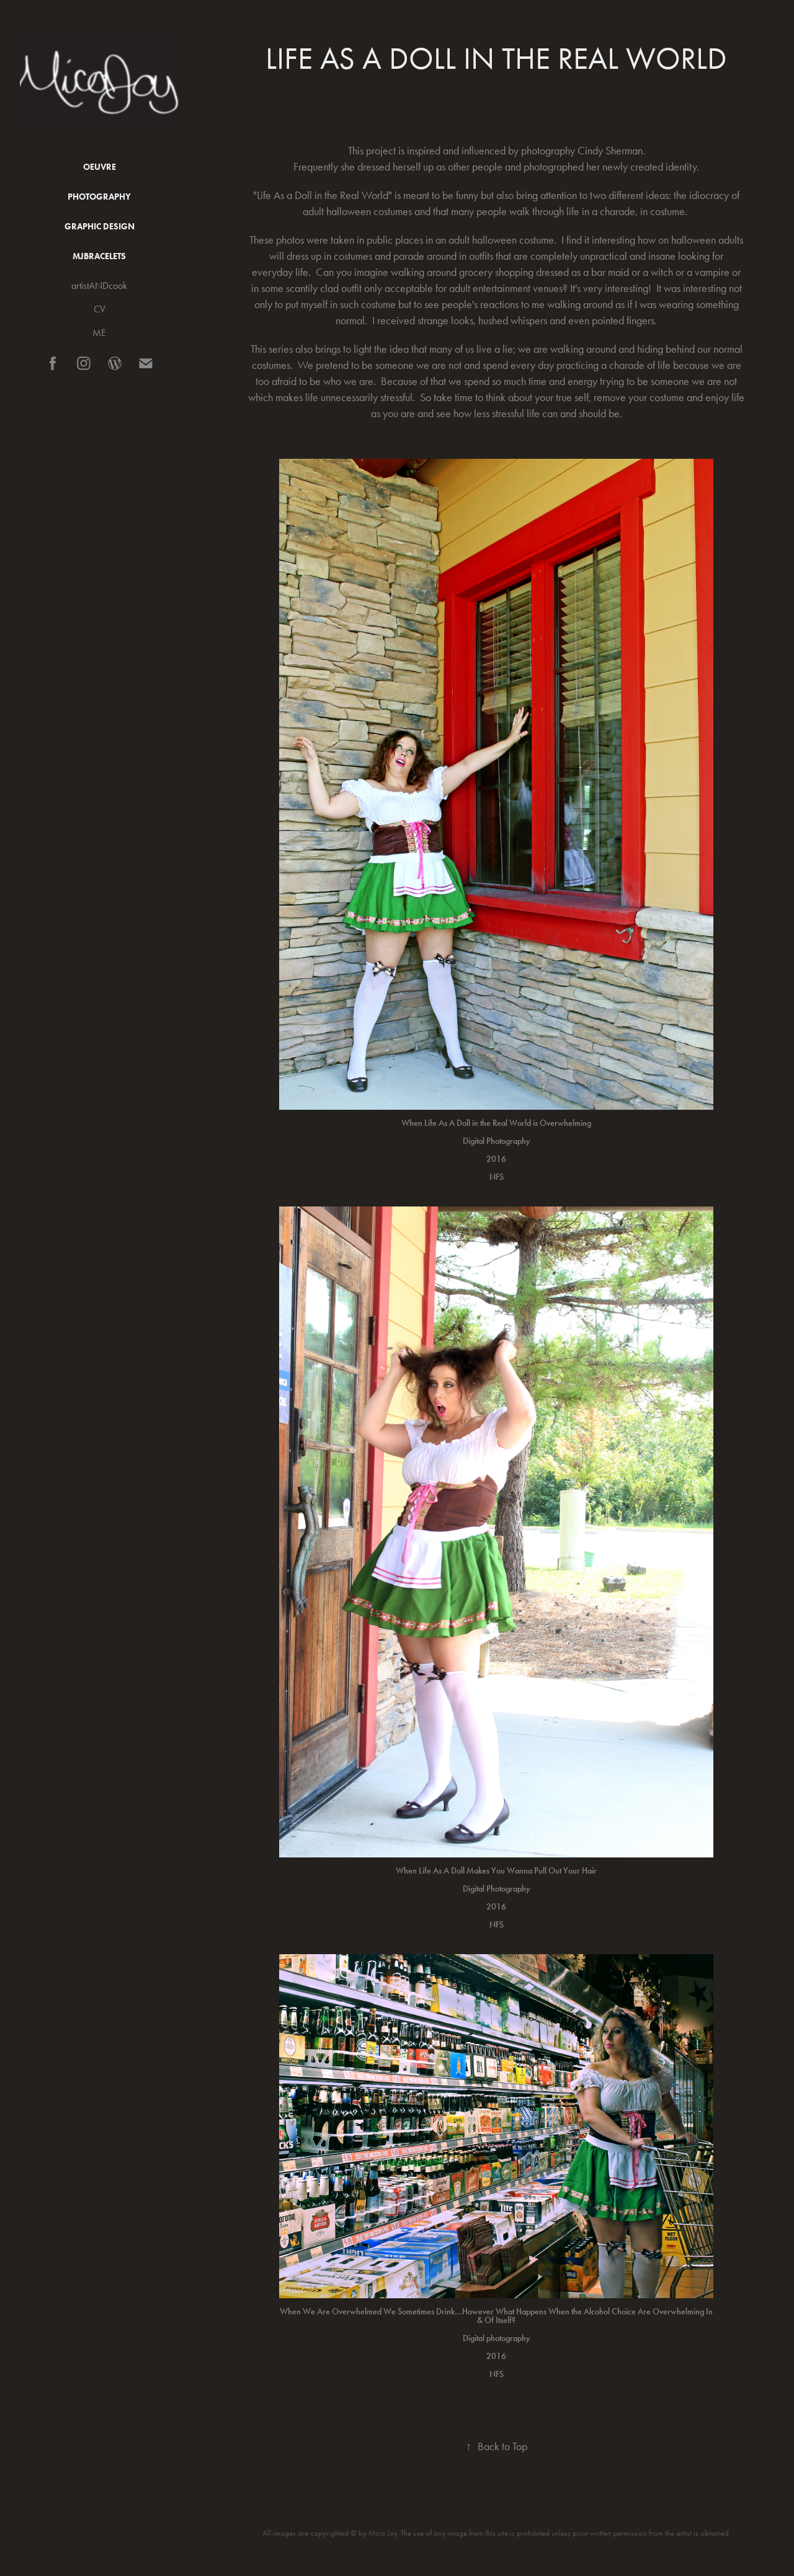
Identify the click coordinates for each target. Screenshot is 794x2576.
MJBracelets (99, 256)
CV (100, 309)
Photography (99, 197)
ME (99, 333)
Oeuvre (100, 167)
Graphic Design (100, 227)
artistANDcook (99, 285)
